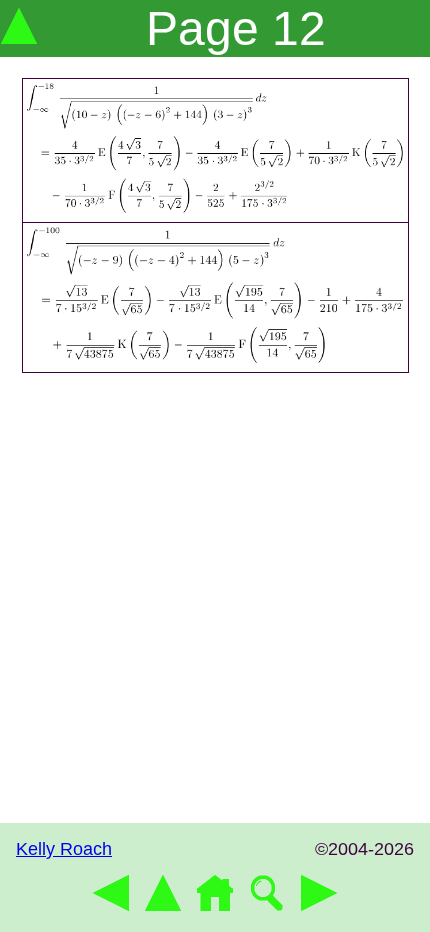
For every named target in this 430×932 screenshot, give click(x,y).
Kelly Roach (64, 849)
